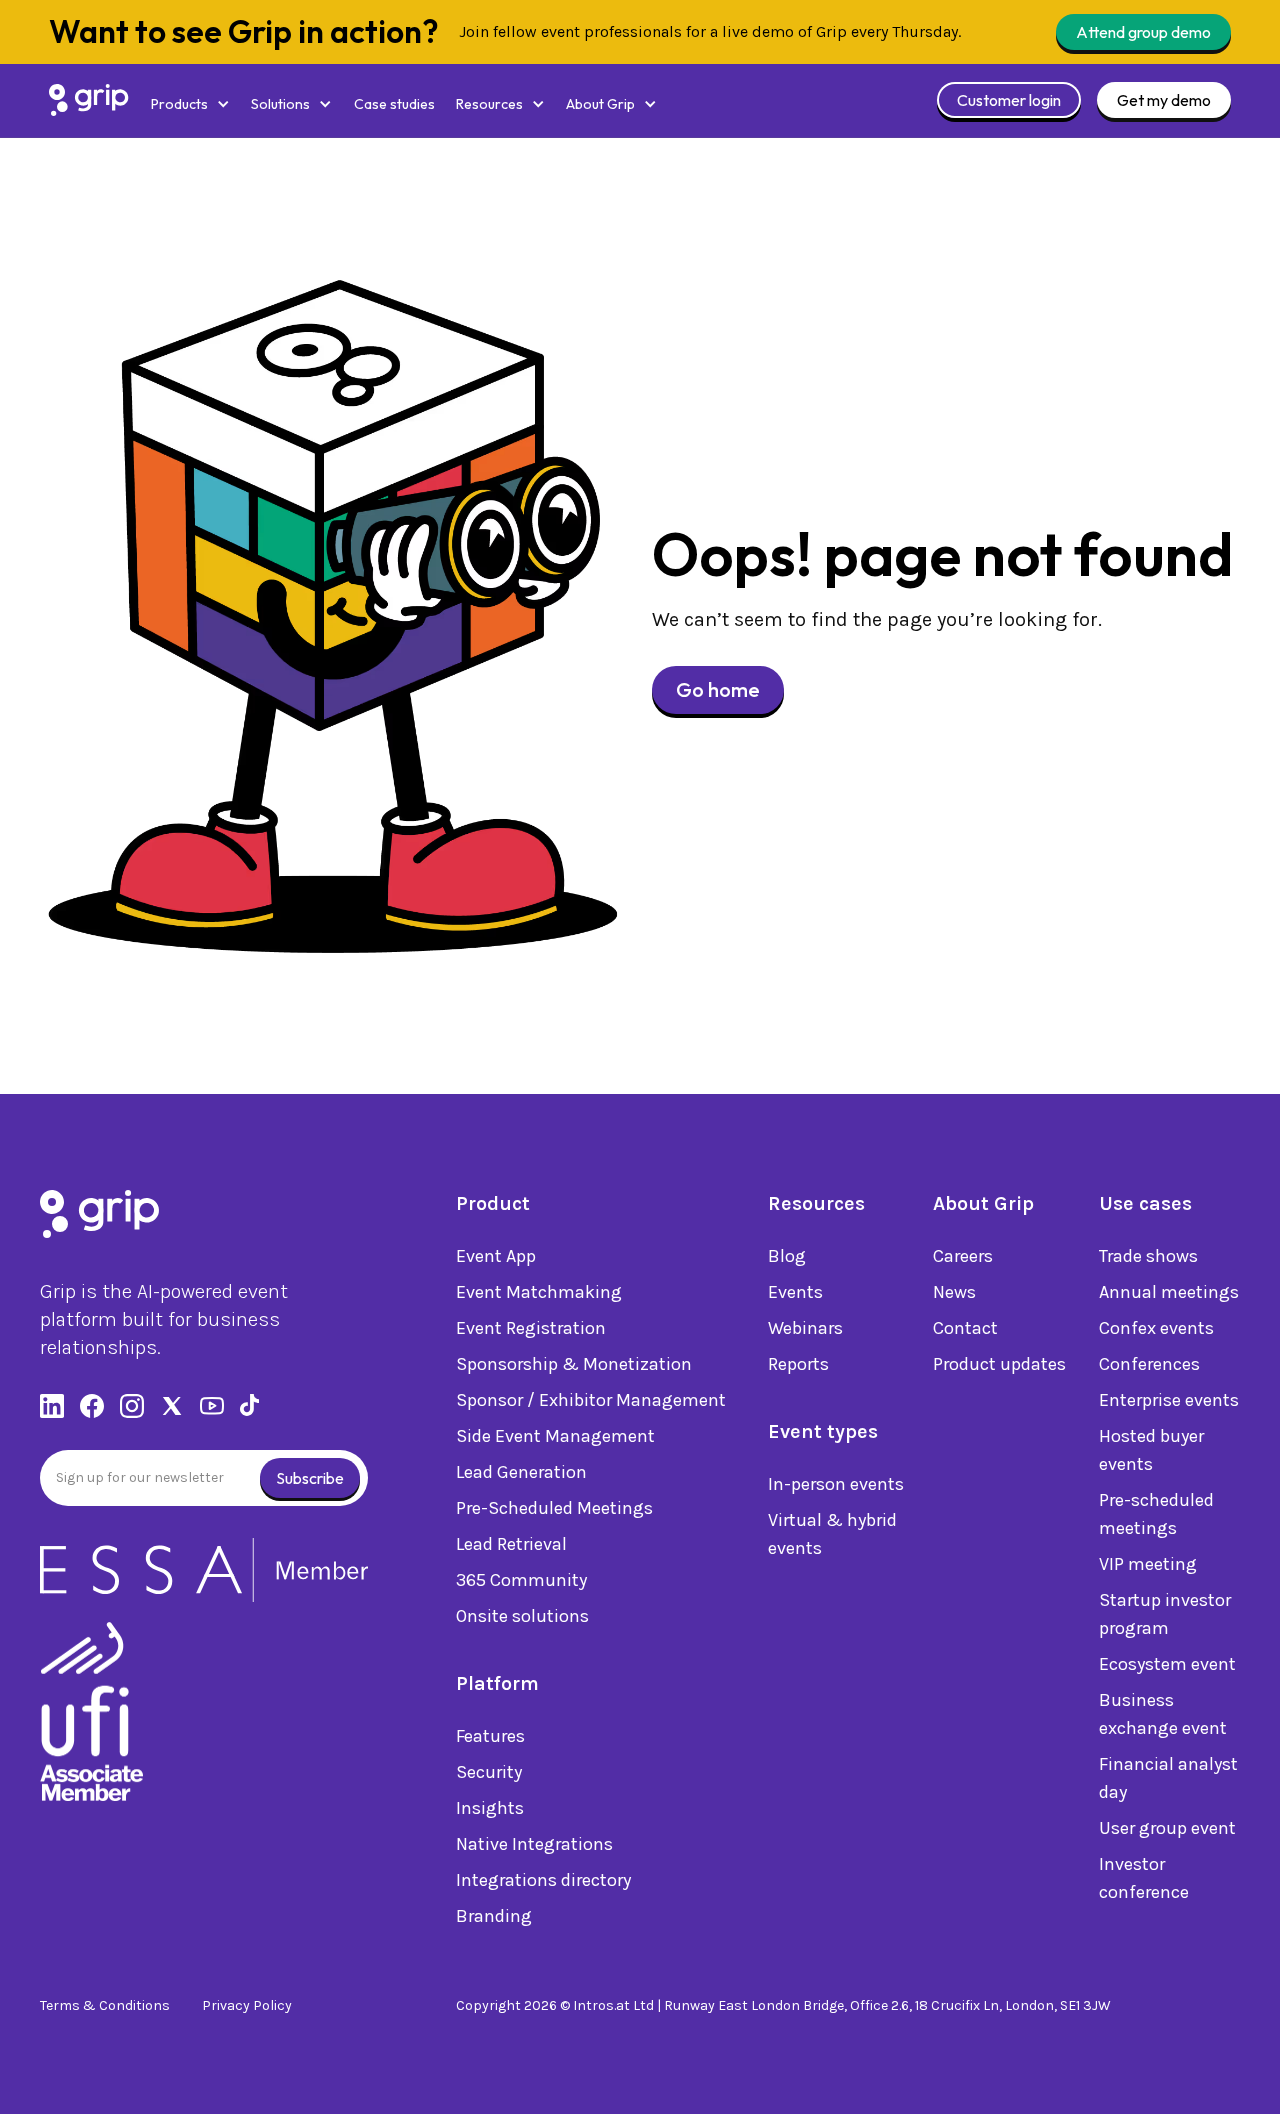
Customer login (1009, 100)
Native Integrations (534, 1844)
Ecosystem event (1167, 1664)
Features (490, 1736)
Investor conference (1144, 1878)
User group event (1167, 1828)
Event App (496, 1256)
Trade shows (1148, 1256)
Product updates (999, 1364)
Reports (798, 1364)
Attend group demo (1143, 32)
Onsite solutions (522, 1616)
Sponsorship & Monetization (574, 1364)
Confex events (1156, 1328)
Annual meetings (1169, 1292)
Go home (718, 689)
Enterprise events (1169, 1400)
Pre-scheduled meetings (1156, 1514)
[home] (89, 100)
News (954, 1292)
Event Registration (531, 1328)
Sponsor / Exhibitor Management (591, 1400)
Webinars (805, 1328)
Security (489, 1772)
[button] (190, 104)
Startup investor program (1165, 1614)
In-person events (836, 1484)
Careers (963, 1256)
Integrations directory (543, 1880)
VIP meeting (1148, 1564)
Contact (965, 1328)
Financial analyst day (1168, 1778)
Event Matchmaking (539, 1292)
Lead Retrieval (511, 1544)
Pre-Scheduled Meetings (554, 1508)
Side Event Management (555, 1436)
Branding (494, 1916)
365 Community (521, 1580)
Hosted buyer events (1151, 1450)
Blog (787, 1256)
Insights (490, 1808)
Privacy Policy (247, 2005)
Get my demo (1164, 100)
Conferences (1149, 1364)
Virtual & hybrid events (832, 1534)
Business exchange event (1163, 1714)
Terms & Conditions (105, 2005)
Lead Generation (521, 1472)
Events (795, 1292)
